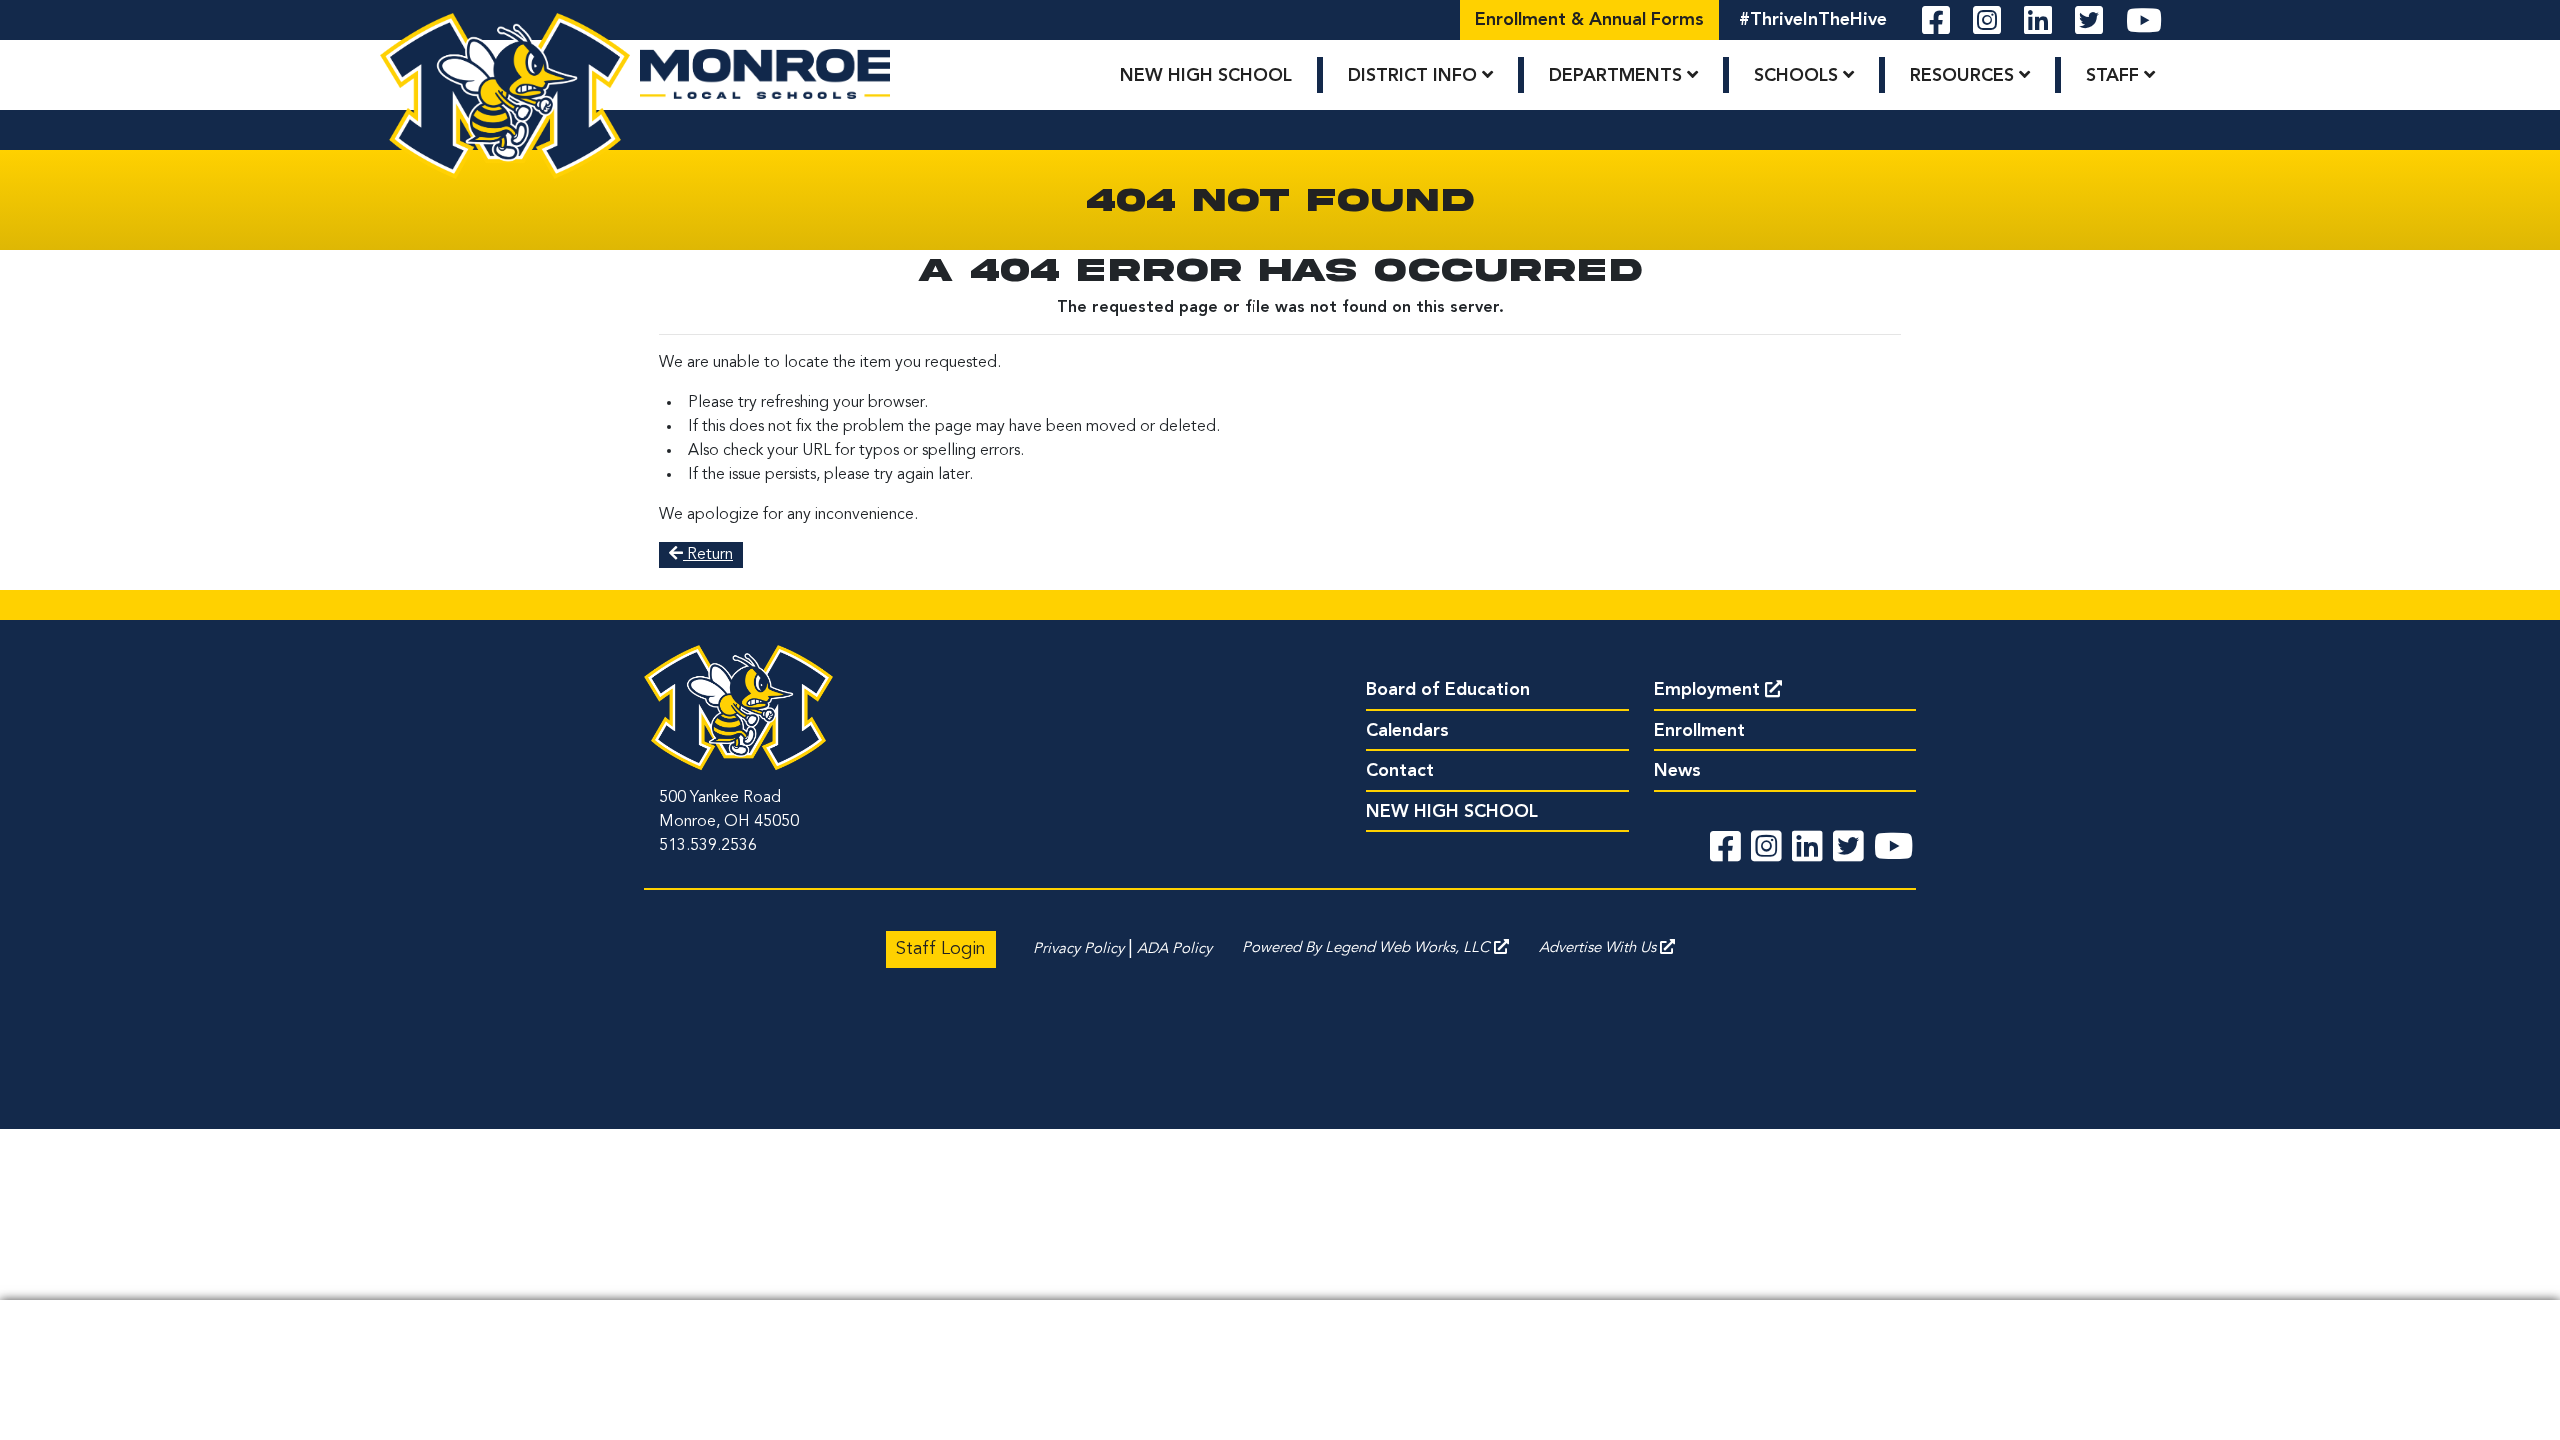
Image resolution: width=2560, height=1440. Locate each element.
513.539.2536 (708, 846)
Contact (1400, 771)
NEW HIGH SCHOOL (1206, 76)
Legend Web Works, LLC (1409, 948)
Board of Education (1448, 690)
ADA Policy (1174, 949)
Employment (1707, 690)
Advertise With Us (1599, 948)
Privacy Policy (1078, 949)
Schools (1798, 76)
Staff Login (941, 949)
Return (708, 555)
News (1677, 771)
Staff (2115, 76)
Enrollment (1699, 731)
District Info (1415, 76)
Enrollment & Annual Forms (1589, 20)
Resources (1964, 76)
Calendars (1407, 731)
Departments (1618, 76)
